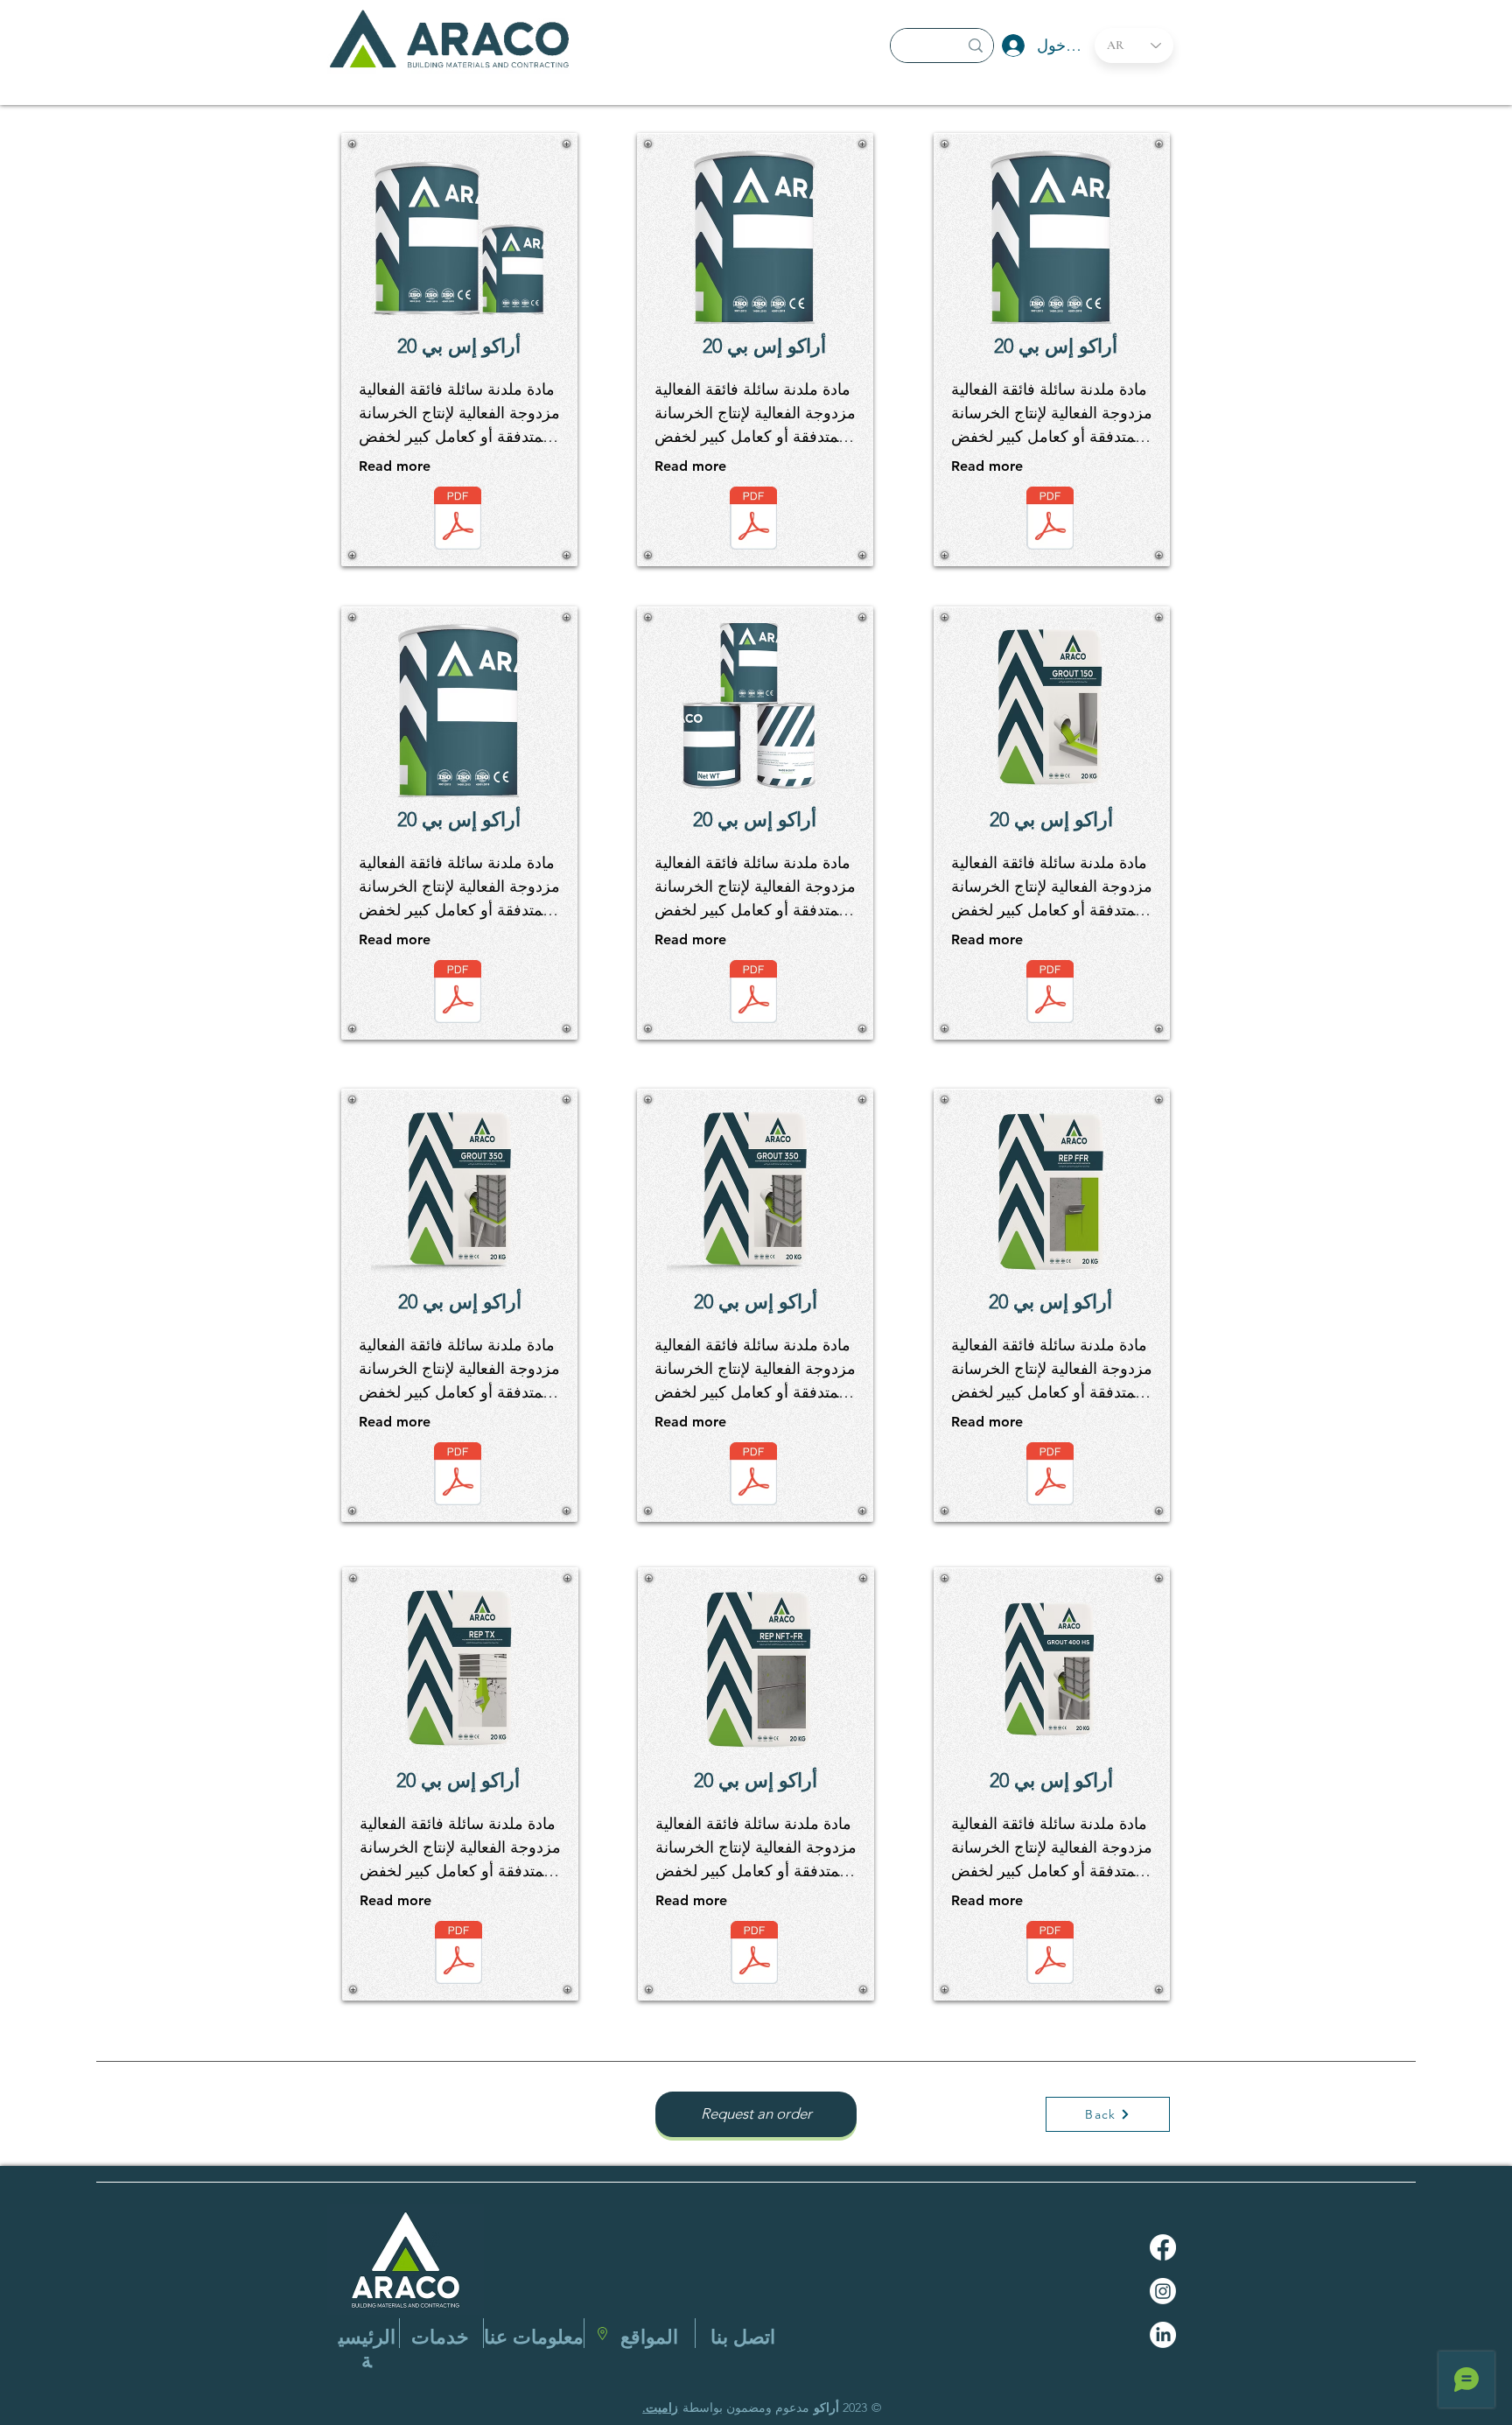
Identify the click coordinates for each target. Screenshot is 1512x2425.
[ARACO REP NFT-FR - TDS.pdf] (754, 1955)
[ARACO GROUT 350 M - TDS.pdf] (753, 1476)
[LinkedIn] (1163, 2335)
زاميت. (660, 2407)
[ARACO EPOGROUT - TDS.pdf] (753, 994)
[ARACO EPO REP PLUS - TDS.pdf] (1050, 520)
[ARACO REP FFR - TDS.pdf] (1050, 1476)
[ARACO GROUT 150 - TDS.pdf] (1050, 994)
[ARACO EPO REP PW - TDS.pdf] (458, 994)
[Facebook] (1163, 2247)
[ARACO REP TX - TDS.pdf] (458, 1955)
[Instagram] (1163, 2291)
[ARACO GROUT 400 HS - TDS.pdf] (1050, 1955)
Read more (395, 466)
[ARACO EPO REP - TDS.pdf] (753, 520)
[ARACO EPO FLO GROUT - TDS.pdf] (458, 520)
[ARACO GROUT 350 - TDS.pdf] (458, 1476)
